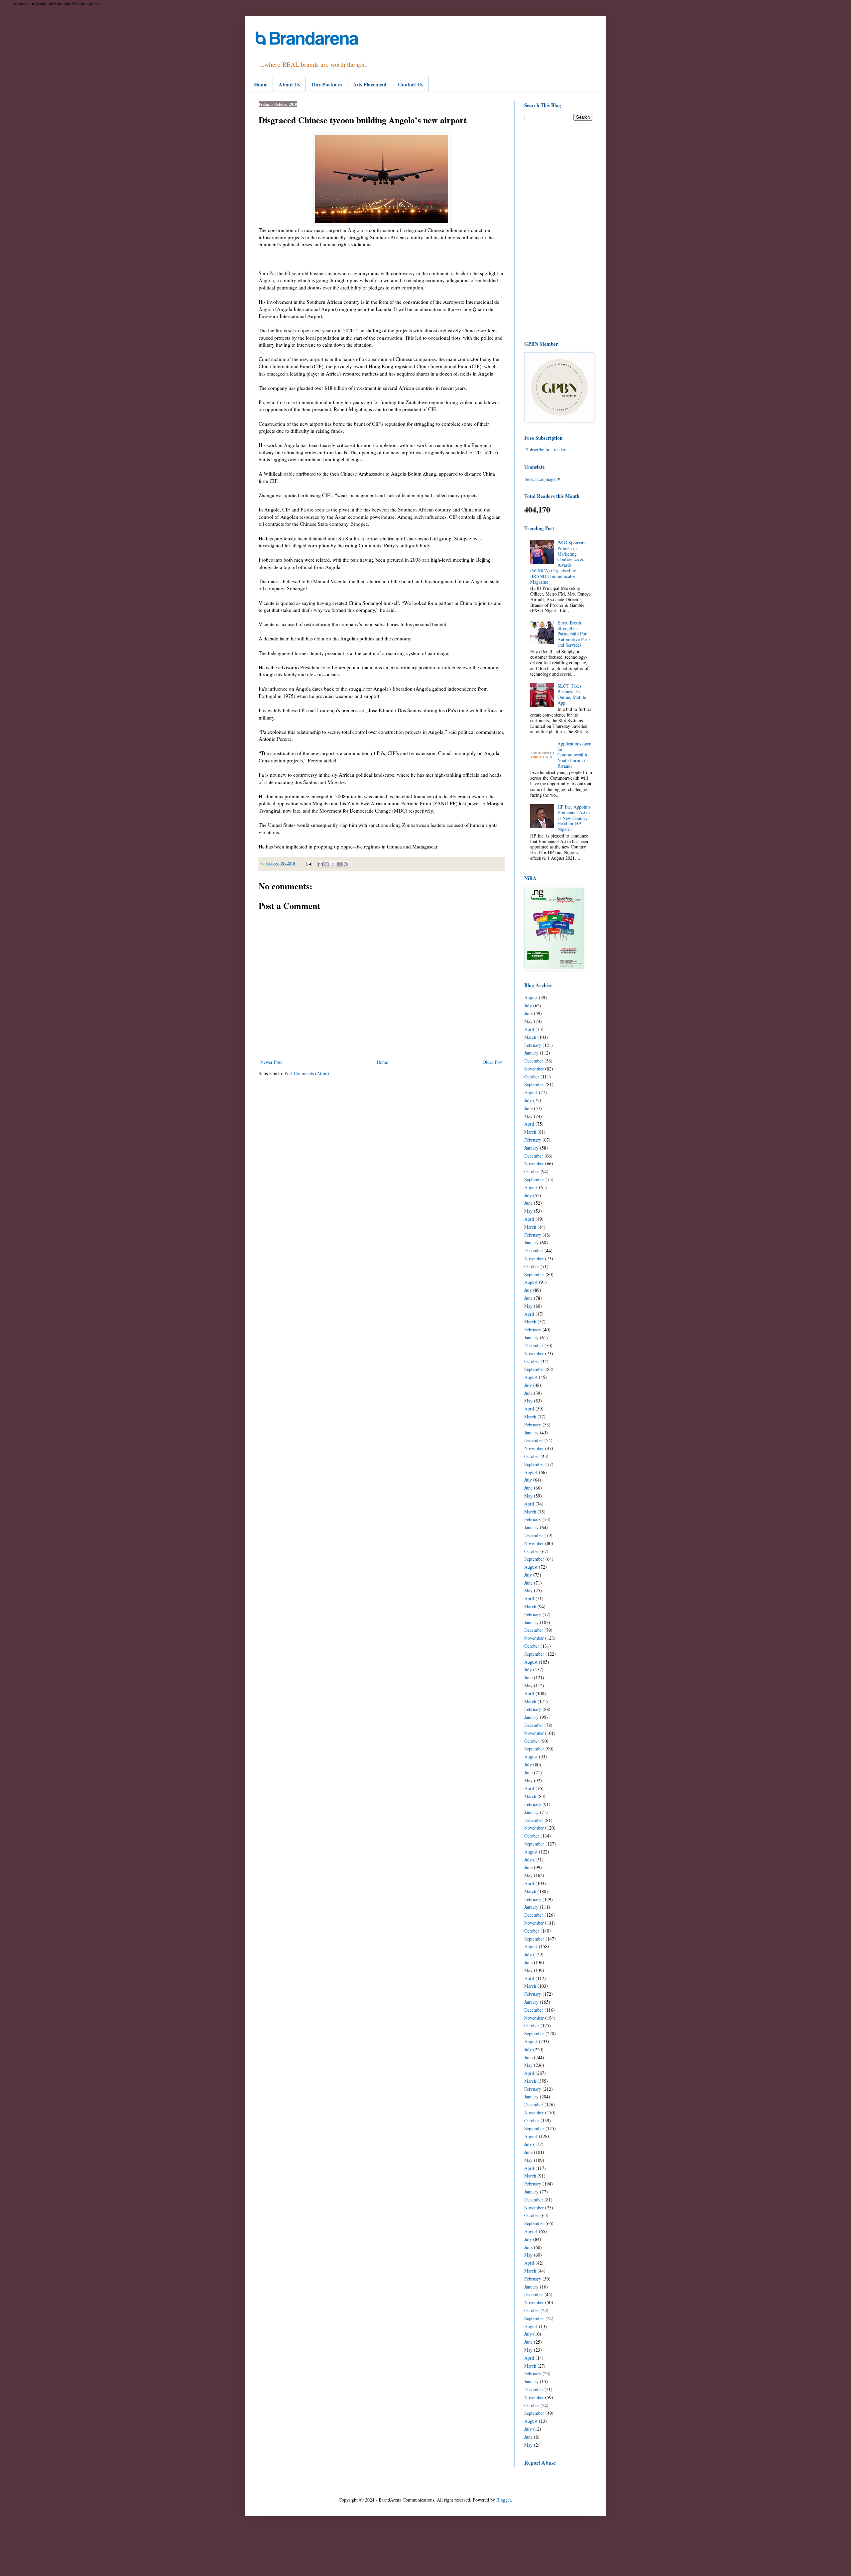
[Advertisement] (558, 230)
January (531, 1053)
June (528, 1013)
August (531, 998)
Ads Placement (370, 84)
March (530, 1037)
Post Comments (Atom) (307, 1073)
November (534, 1069)
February (533, 1045)
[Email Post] (309, 863)
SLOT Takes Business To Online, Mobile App (572, 694)
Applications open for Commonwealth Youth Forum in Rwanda (574, 755)
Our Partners (327, 84)
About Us (289, 84)
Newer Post (271, 1062)
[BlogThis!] (327, 864)
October (532, 1077)
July (528, 1006)
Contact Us (411, 84)
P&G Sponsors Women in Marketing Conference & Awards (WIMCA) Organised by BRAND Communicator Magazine (558, 562)
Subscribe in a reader (546, 449)
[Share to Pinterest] (346, 864)
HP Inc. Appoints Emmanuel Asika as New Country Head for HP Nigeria (574, 818)
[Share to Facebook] (339, 864)
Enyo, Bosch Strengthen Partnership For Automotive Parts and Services (574, 634)
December (534, 1061)
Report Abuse (540, 2463)
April (529, 1029)
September (534, 1084)
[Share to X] (333, 864)
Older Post (493, 1062)
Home (261, 84)
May (528, 1021)
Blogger (504, 2500)
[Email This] (320, 864)
